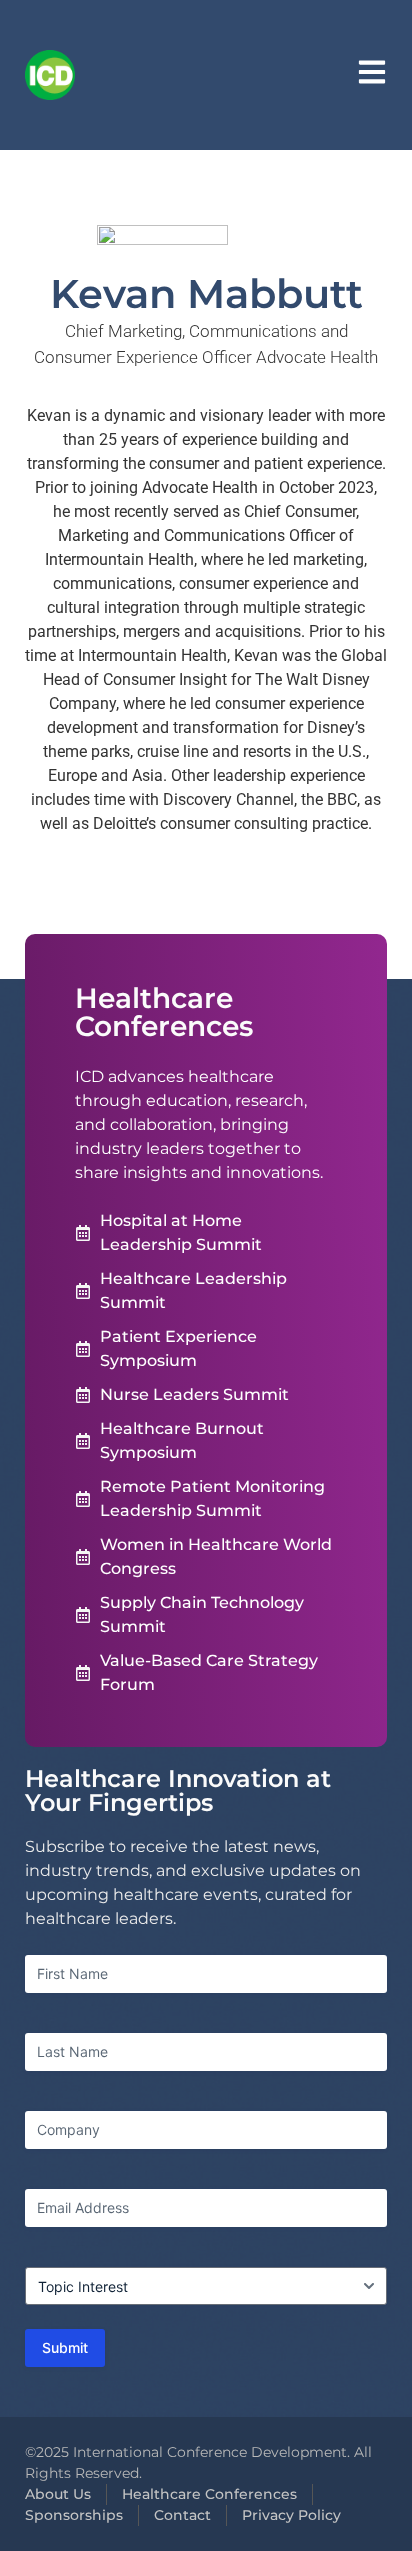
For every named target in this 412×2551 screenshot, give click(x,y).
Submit (65, 2347)
